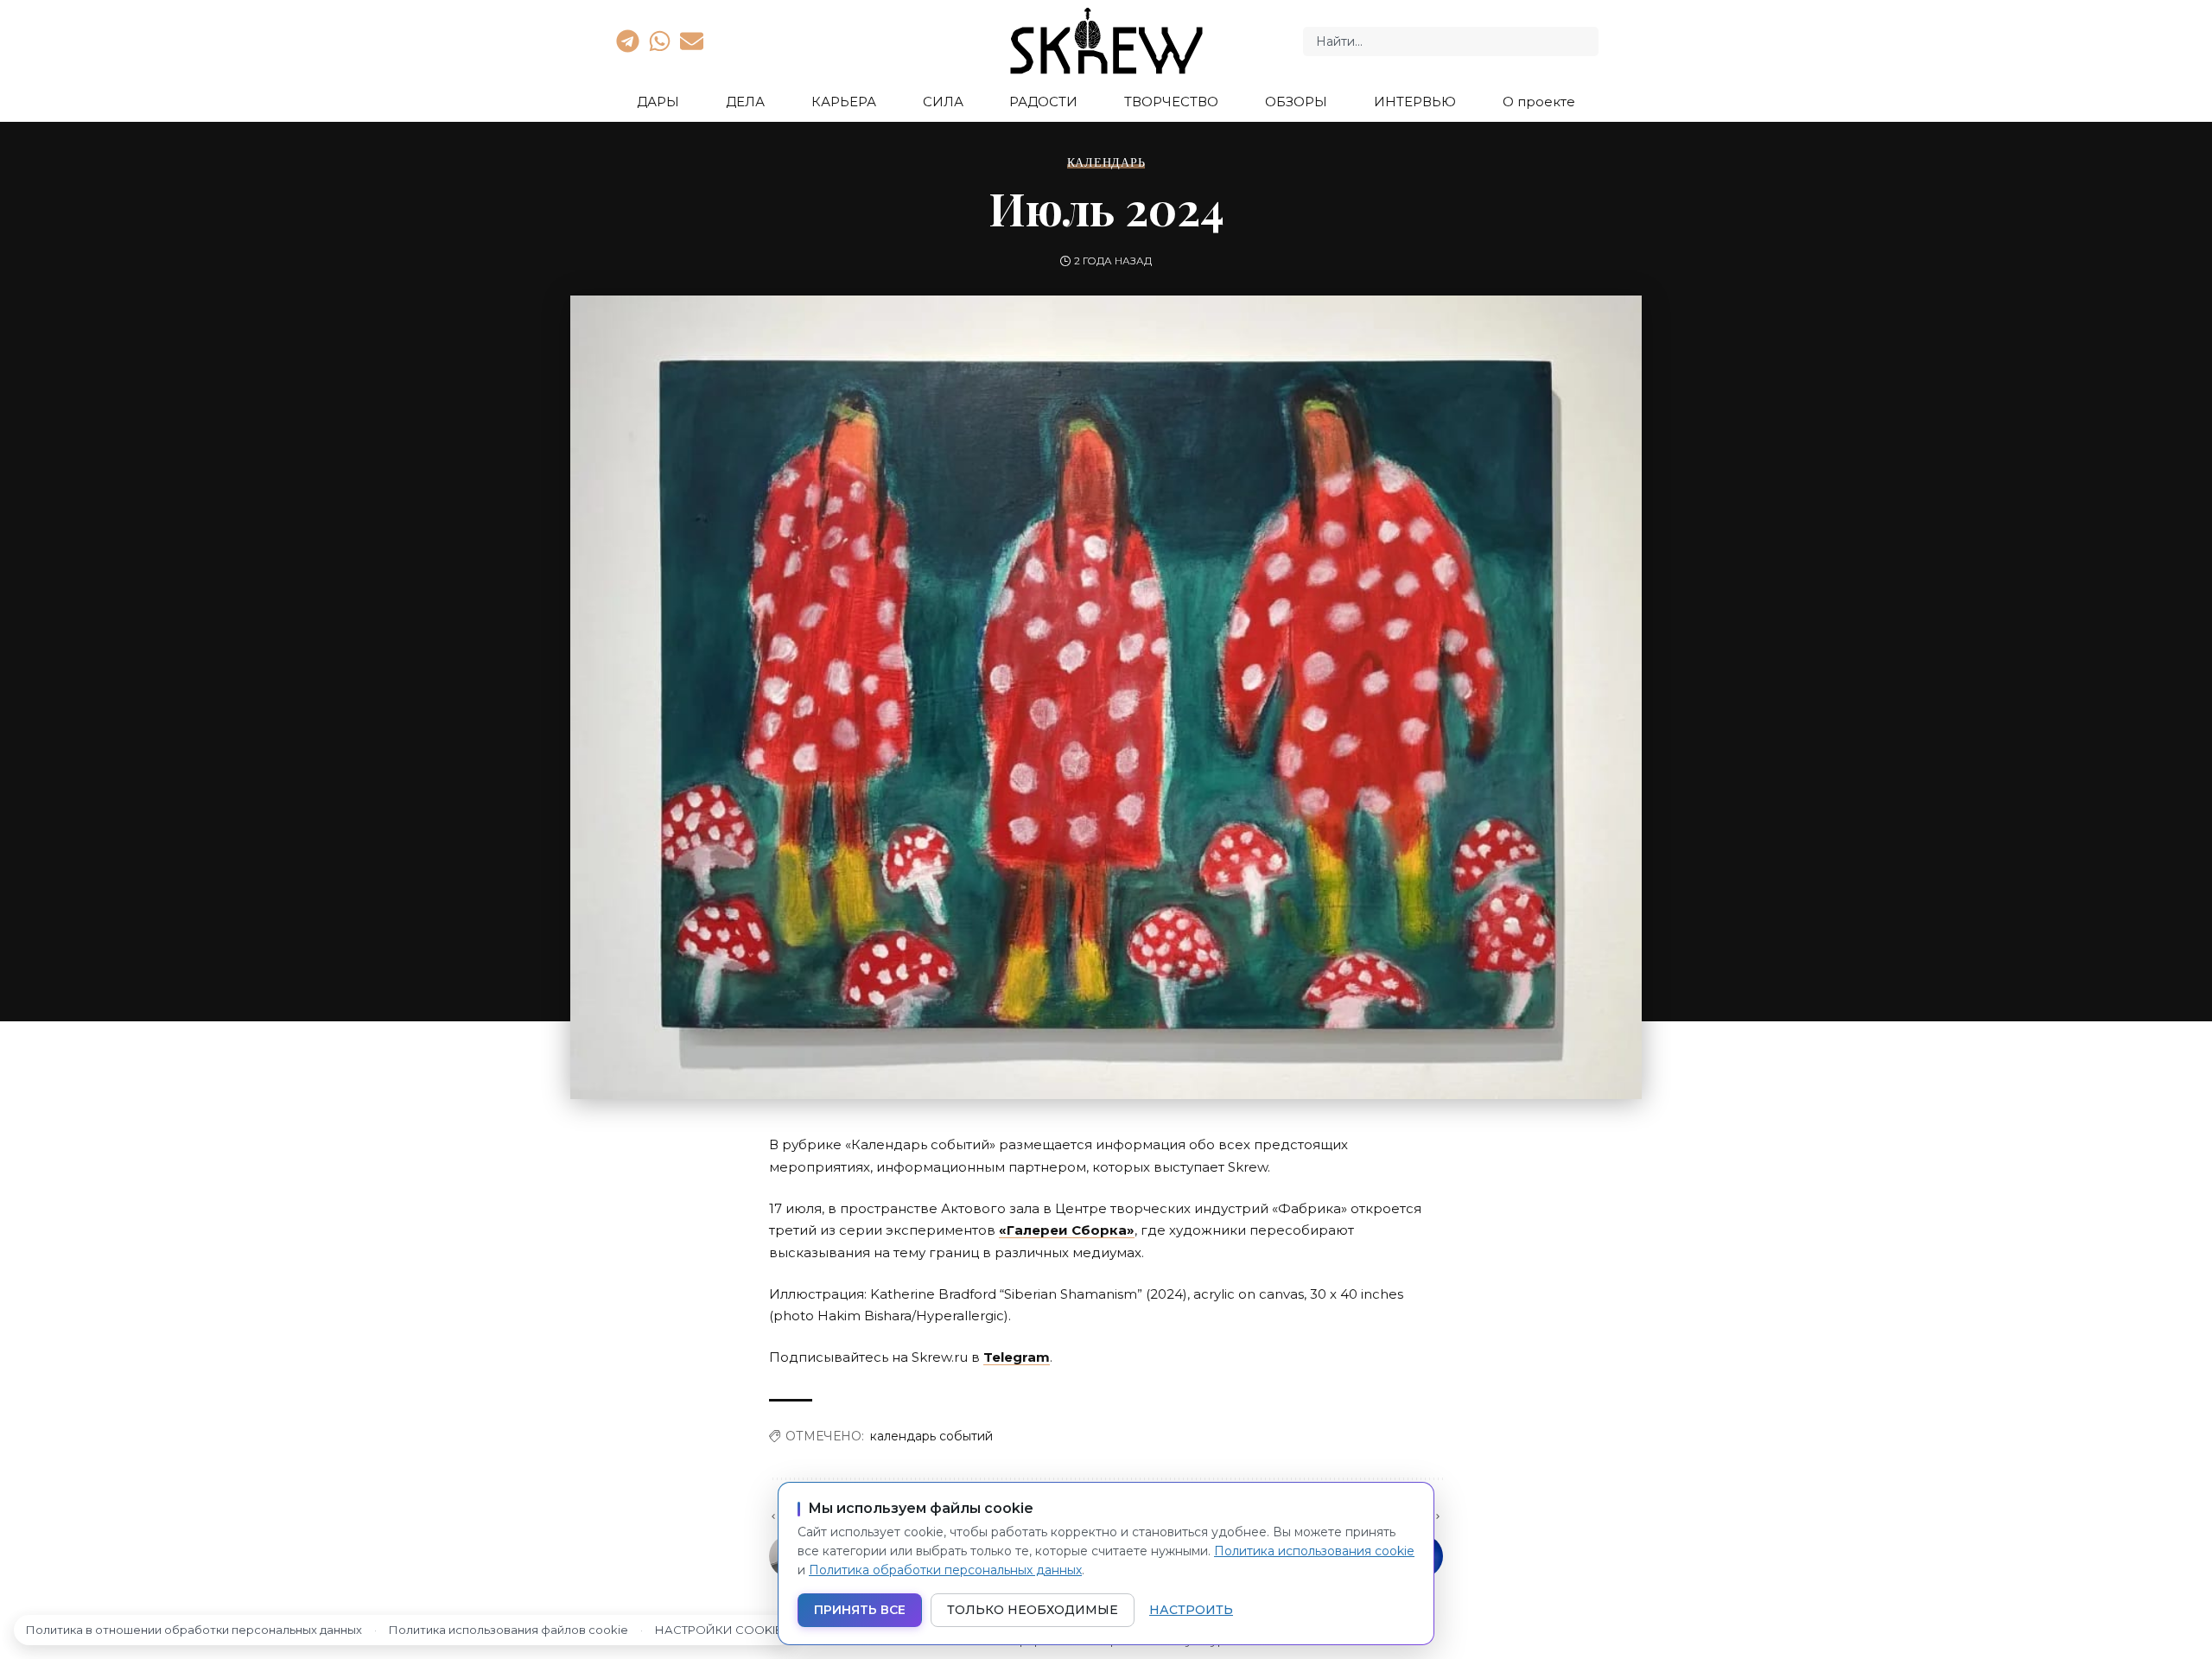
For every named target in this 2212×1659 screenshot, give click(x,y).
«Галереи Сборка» (1067, 1230)
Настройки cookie (718, 1630)
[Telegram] (627, 41)
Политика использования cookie (1314, 1551)
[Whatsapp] (659, 41)
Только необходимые (1033, 1610)
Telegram (1017, 1357)
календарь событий (931, 1436)
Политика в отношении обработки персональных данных (194, 1630)
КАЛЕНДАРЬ (1106, 162)
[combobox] (1451, 41)
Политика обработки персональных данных (945, 1570)
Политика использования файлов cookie (509, 1630)
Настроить (1191, 1610)
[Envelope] (692, 41)
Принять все (860, 1610)
